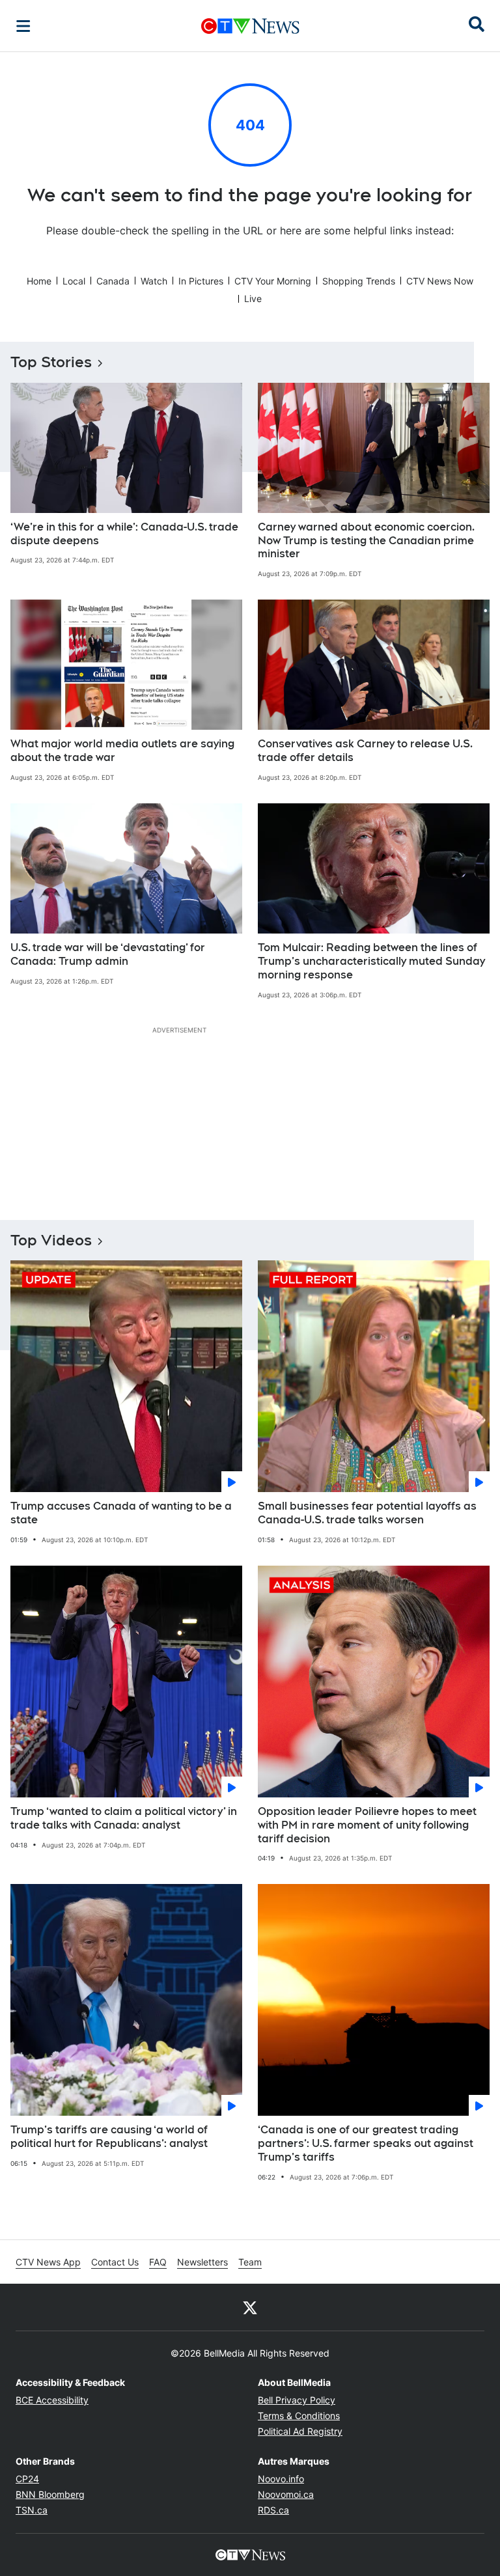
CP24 (27, 2479)
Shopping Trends (359, 281)
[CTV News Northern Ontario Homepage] (250, 26)
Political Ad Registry (300, 2431)
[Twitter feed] (250, 2307)
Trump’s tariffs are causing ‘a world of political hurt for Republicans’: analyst (109, 2137)
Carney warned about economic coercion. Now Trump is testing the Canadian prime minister (366, 541)
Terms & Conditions (299, 2416)
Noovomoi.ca (286, 2494)
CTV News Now (440, 281)
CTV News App (48, 2262)
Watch (154, 281)
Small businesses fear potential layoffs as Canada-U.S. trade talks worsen (367, 1513)
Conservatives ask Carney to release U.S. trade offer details (365, 751)
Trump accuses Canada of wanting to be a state (121, 1513)
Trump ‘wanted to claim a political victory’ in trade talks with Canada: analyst (124, 1818)
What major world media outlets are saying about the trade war (122, 751)
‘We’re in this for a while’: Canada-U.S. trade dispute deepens (124, 534)
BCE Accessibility (52, 2400)
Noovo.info (281, 2479)
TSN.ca (32, 2510)
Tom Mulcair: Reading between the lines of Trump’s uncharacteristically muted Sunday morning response (371, 961)
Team (250, 2262)
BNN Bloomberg (50, 2494)
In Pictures (201, 281)
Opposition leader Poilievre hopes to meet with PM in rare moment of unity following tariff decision (367, 1825)
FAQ (158, 2262)
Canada (113, 281)
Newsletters (202, 2262)
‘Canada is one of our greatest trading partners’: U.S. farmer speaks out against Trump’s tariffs (366, 2143)
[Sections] (23, 26)
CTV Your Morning (273, 281)
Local (74, 281)
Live (253, 298)
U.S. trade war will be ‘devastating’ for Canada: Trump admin (108, 954)
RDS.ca (273, 2510)
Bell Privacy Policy (297, 2400)
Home (39, 281)
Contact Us (115, 2262)
